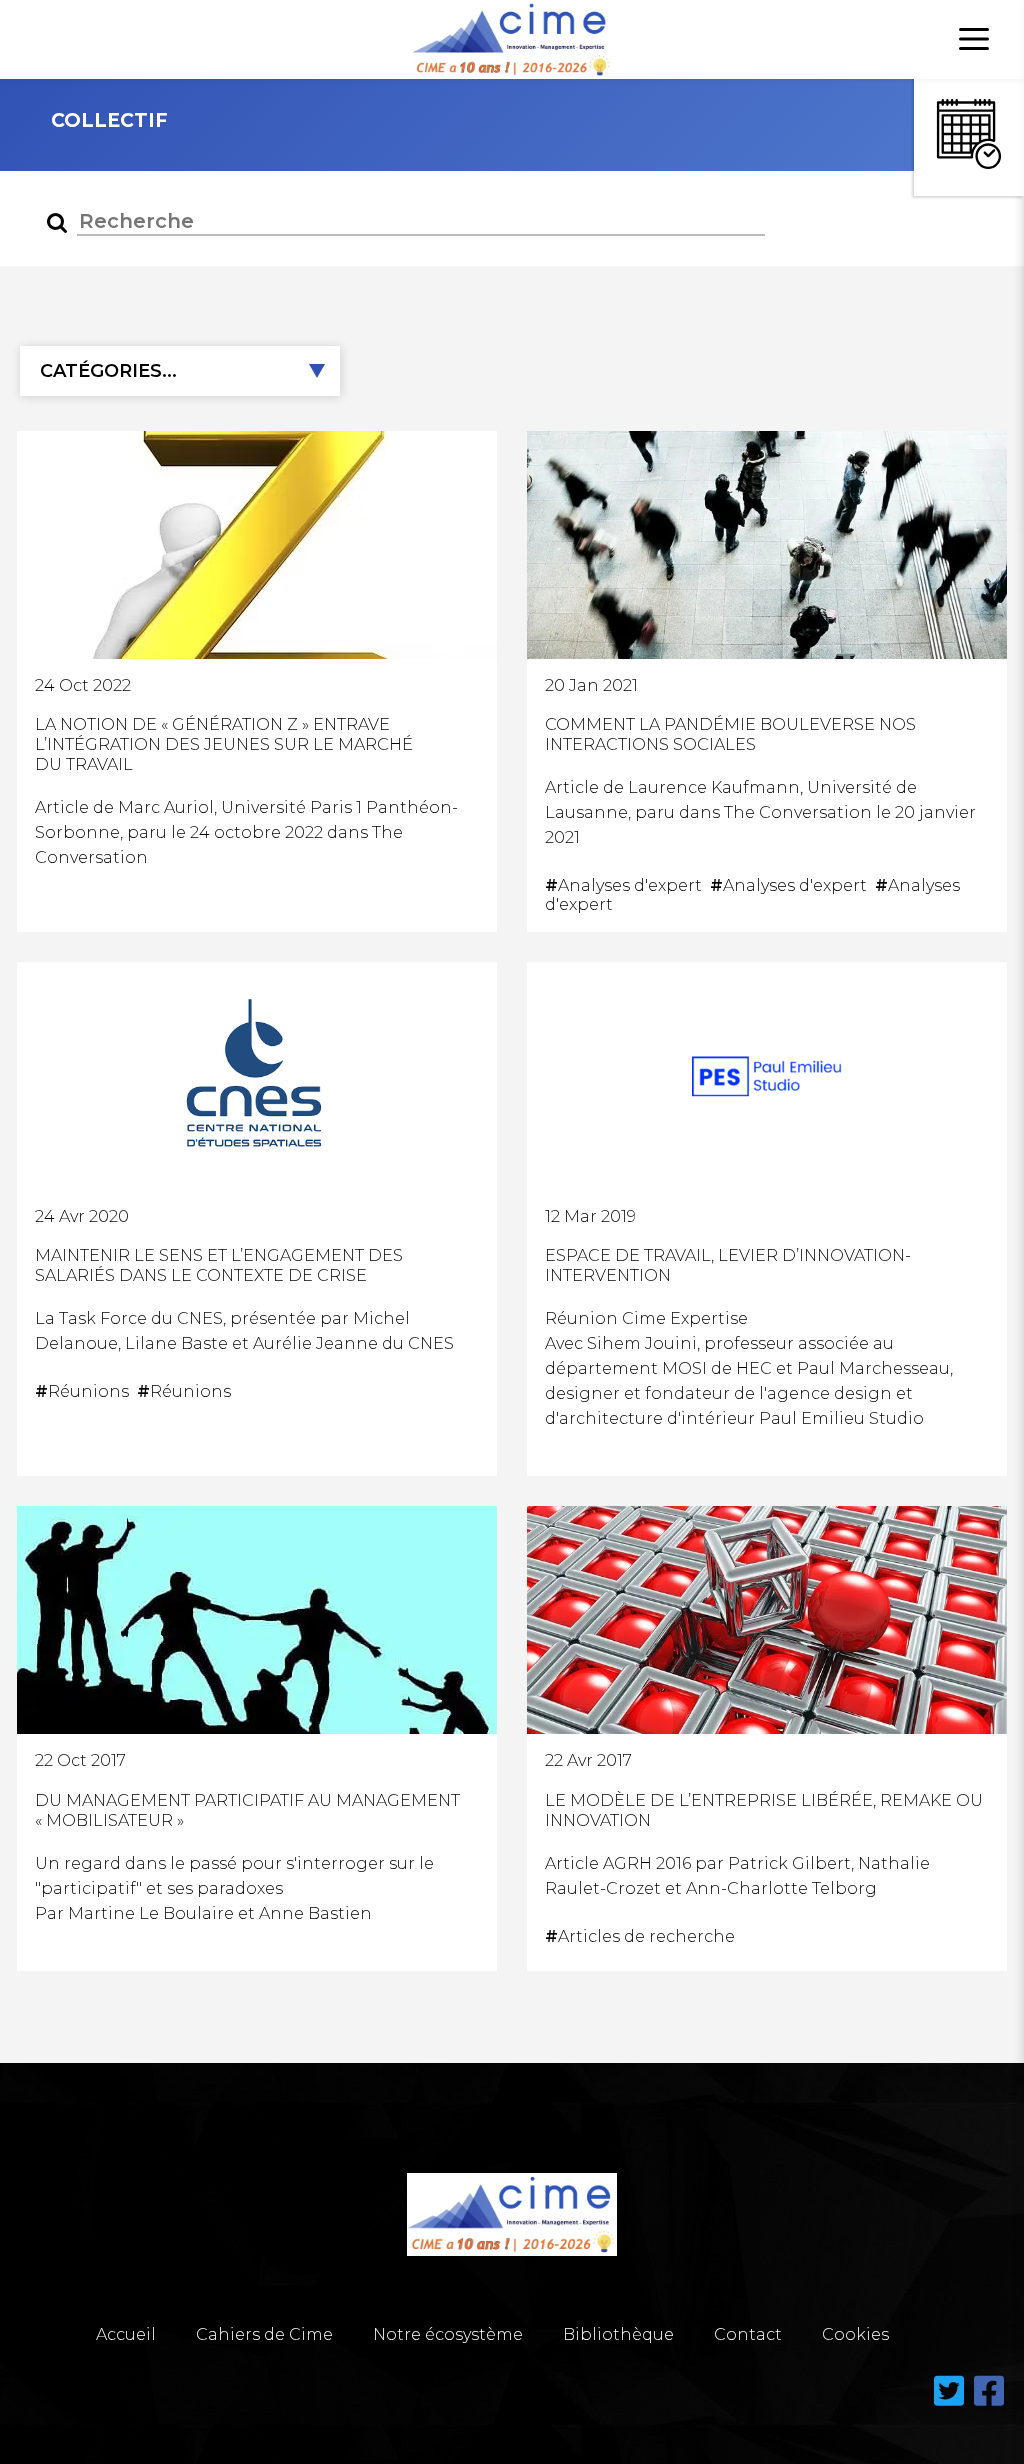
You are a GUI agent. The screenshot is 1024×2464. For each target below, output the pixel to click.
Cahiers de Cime (264, 2334)
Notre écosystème (448, 2334)
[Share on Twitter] (951, 2402)
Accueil (126, 2334)
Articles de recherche (642, 1936)
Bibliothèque (618, 2334)
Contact (748, 2334)
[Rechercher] (57, 223)
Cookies (855, 2334)
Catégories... (108, 371)
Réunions (86, 1391)
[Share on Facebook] (989, 2402)
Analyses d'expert (627, 885)
